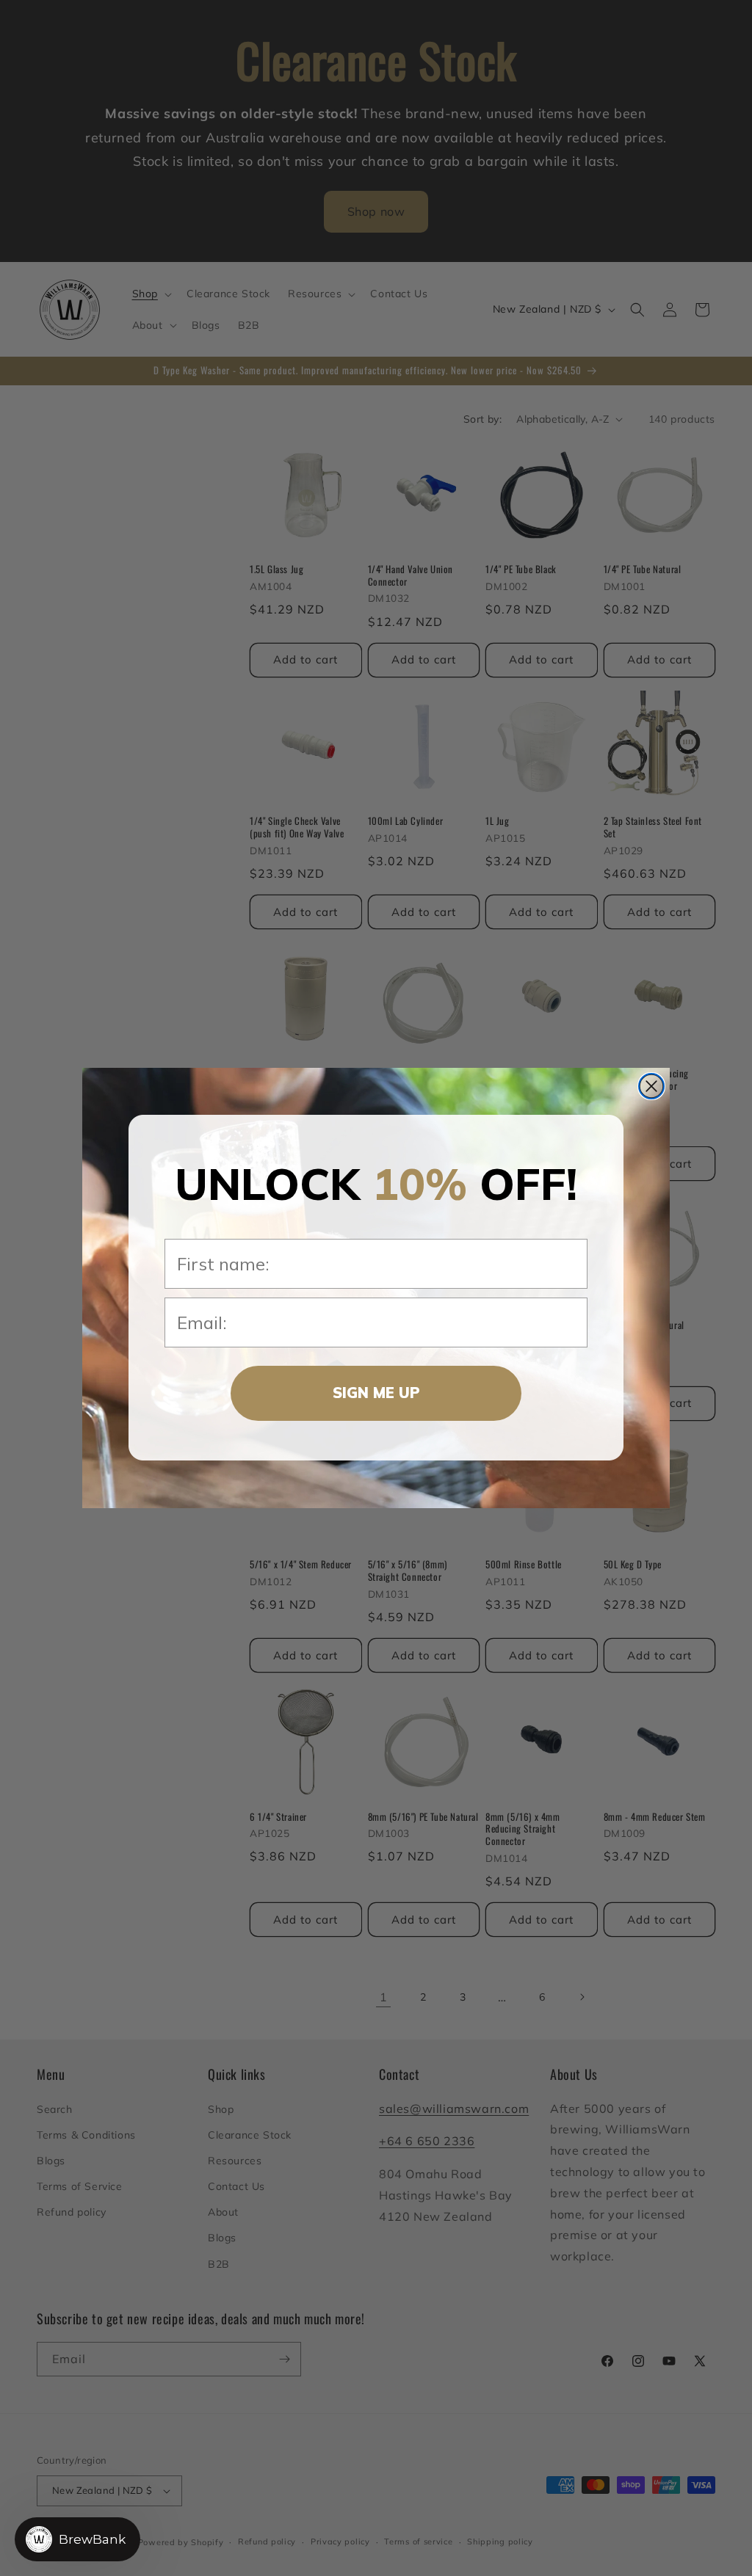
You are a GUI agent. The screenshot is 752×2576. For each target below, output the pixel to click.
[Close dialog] (651, 1086)
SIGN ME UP (376, 1393)
